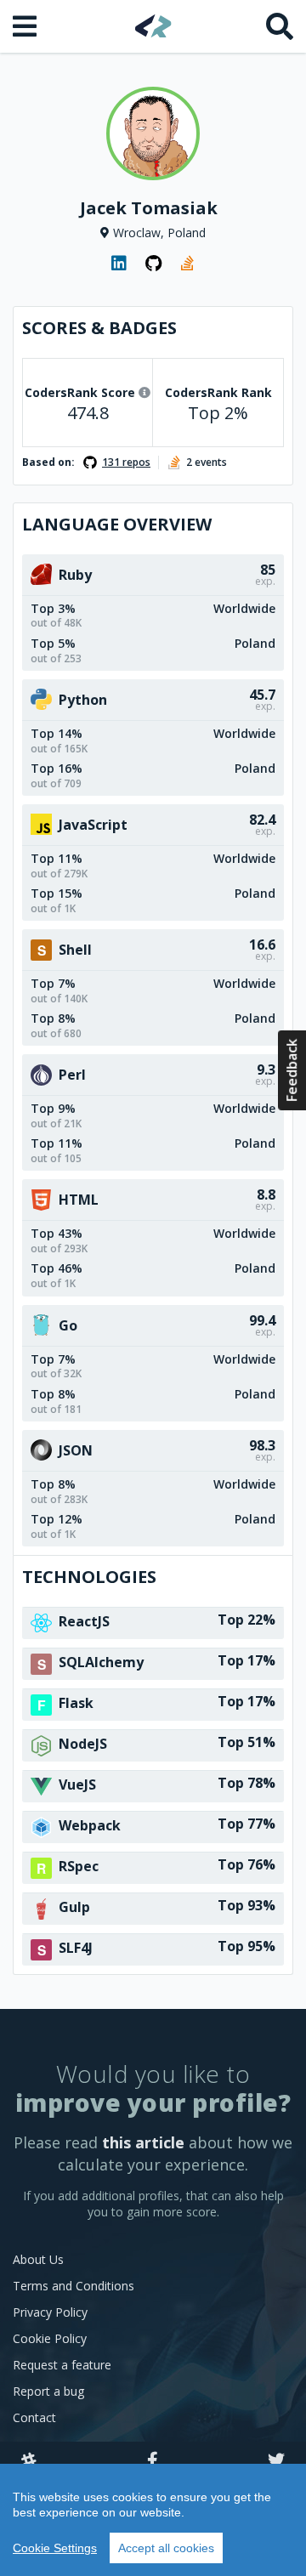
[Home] (153, 26)
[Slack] (29, 2461)
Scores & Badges (99, 328)
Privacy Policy (50, 2312)
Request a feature (62, 2365)
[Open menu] (26, 26)
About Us (38, 2259)
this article (143, 2142)
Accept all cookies (166, 2548)
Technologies (89, 1577)
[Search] (280, 26)
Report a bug (48, 2391)
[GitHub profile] (153, 264)
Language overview (117, 524)
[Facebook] (153, 2461)
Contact (34, 2417)
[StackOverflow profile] (187, 264)
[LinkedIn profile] (119, 264)
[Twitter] (276, 2461)
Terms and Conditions (74, 2286)
